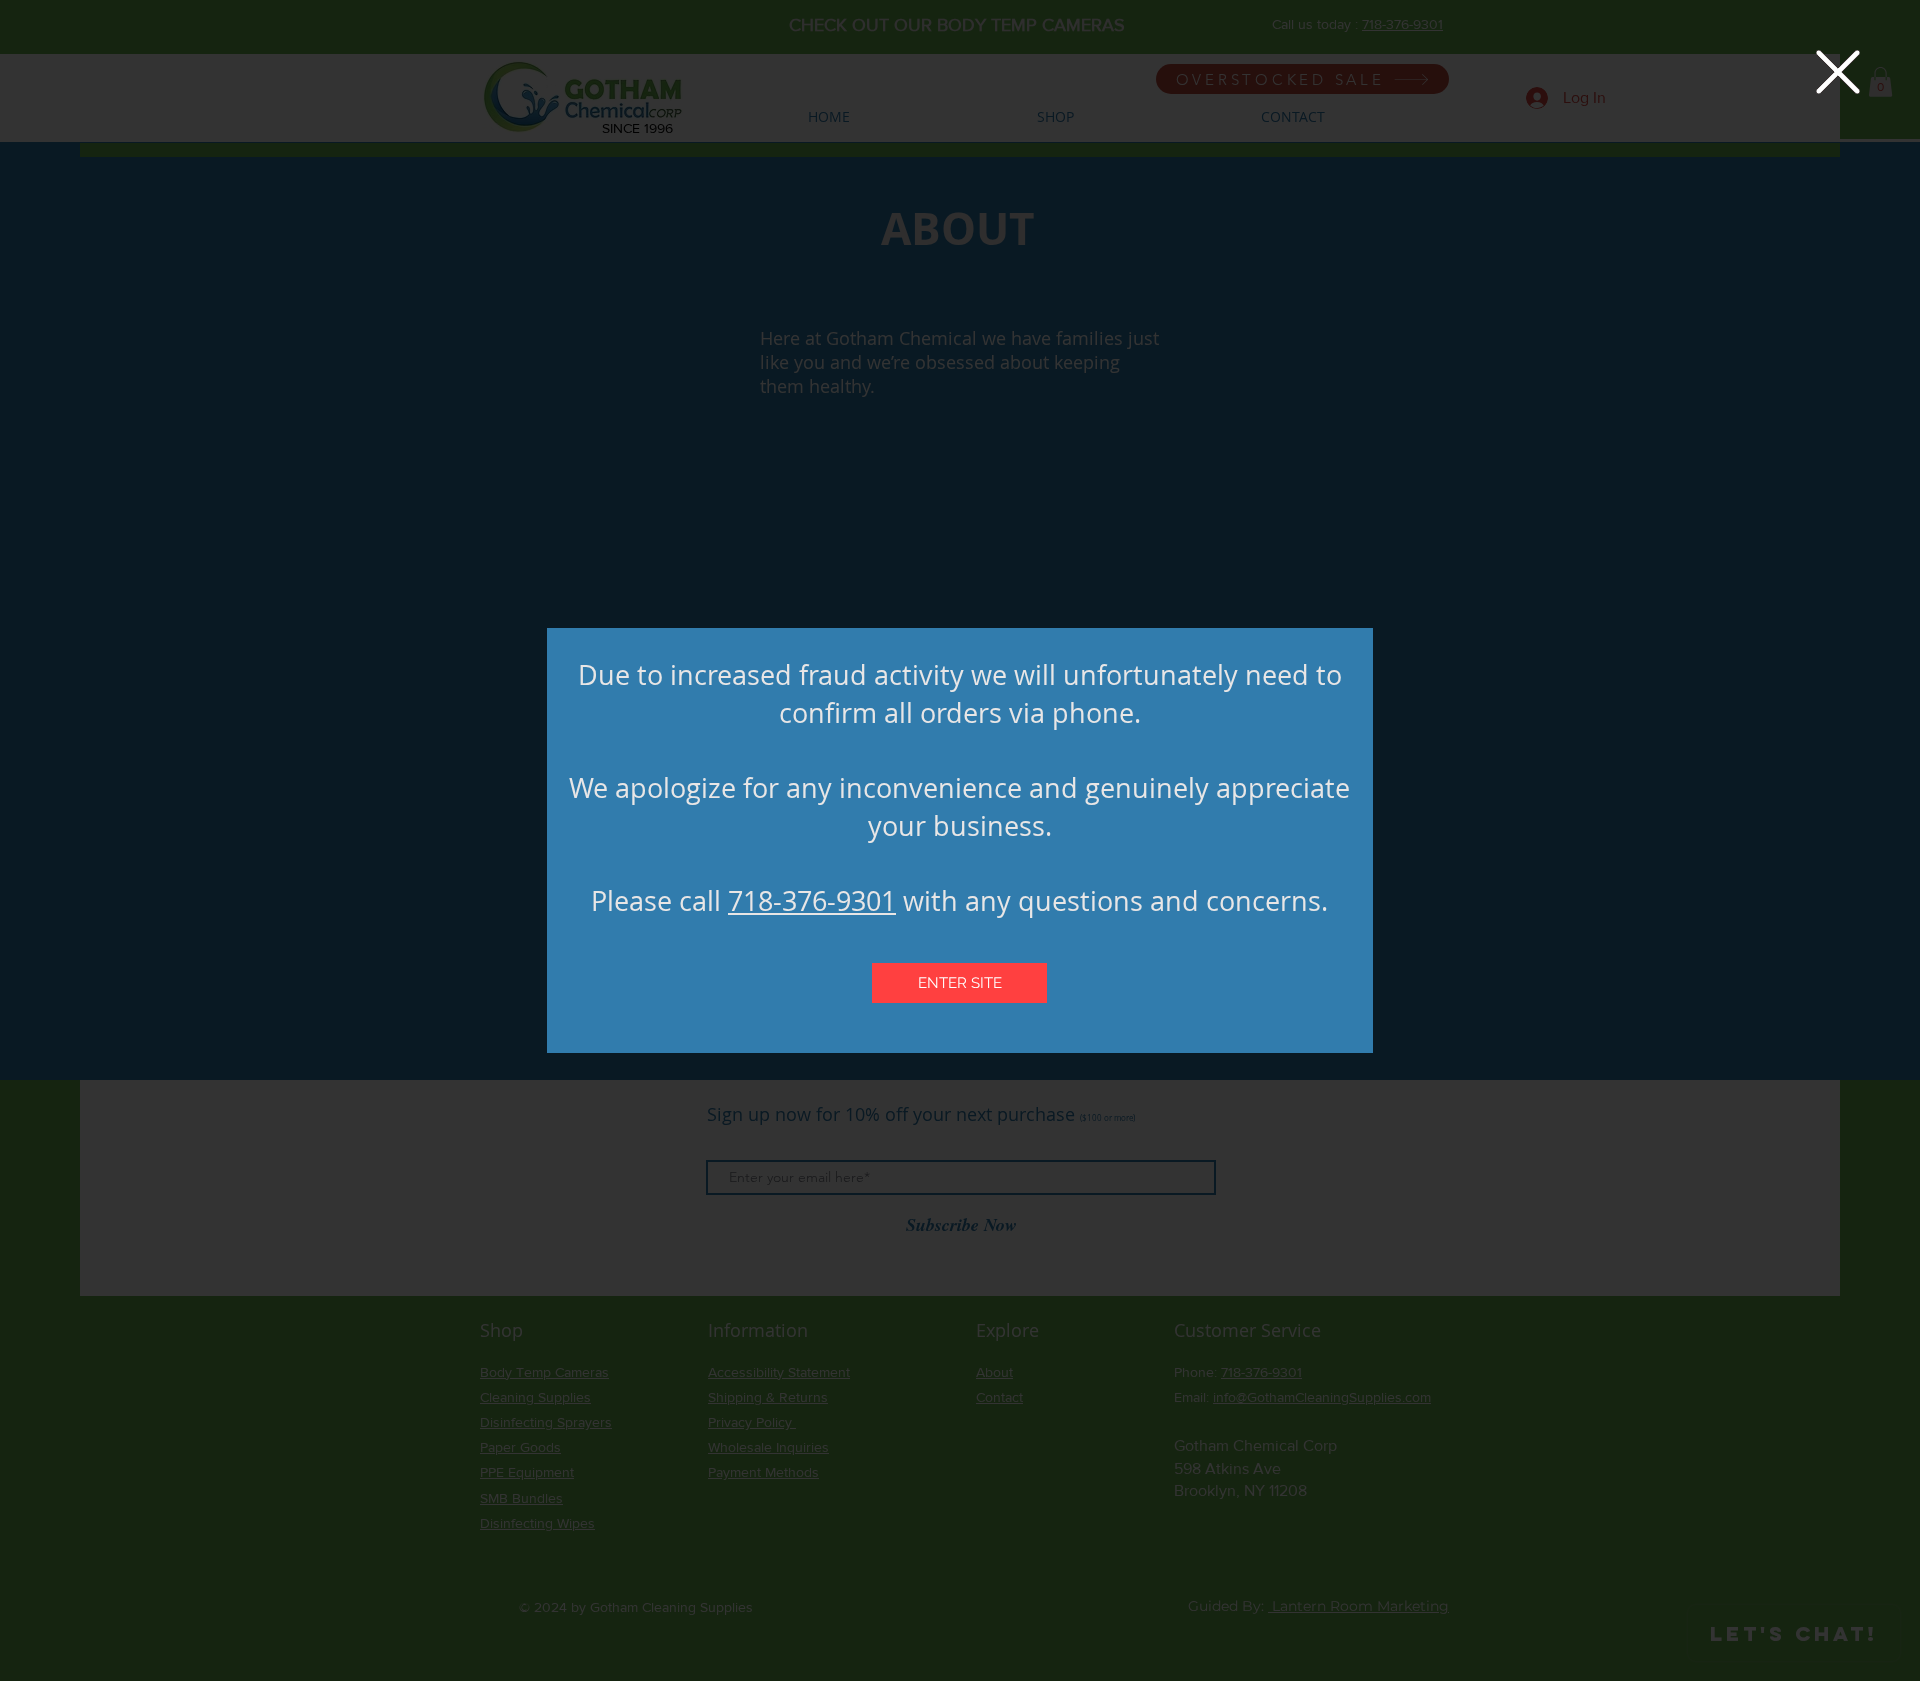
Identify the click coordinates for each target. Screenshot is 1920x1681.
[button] (1838, 72)
